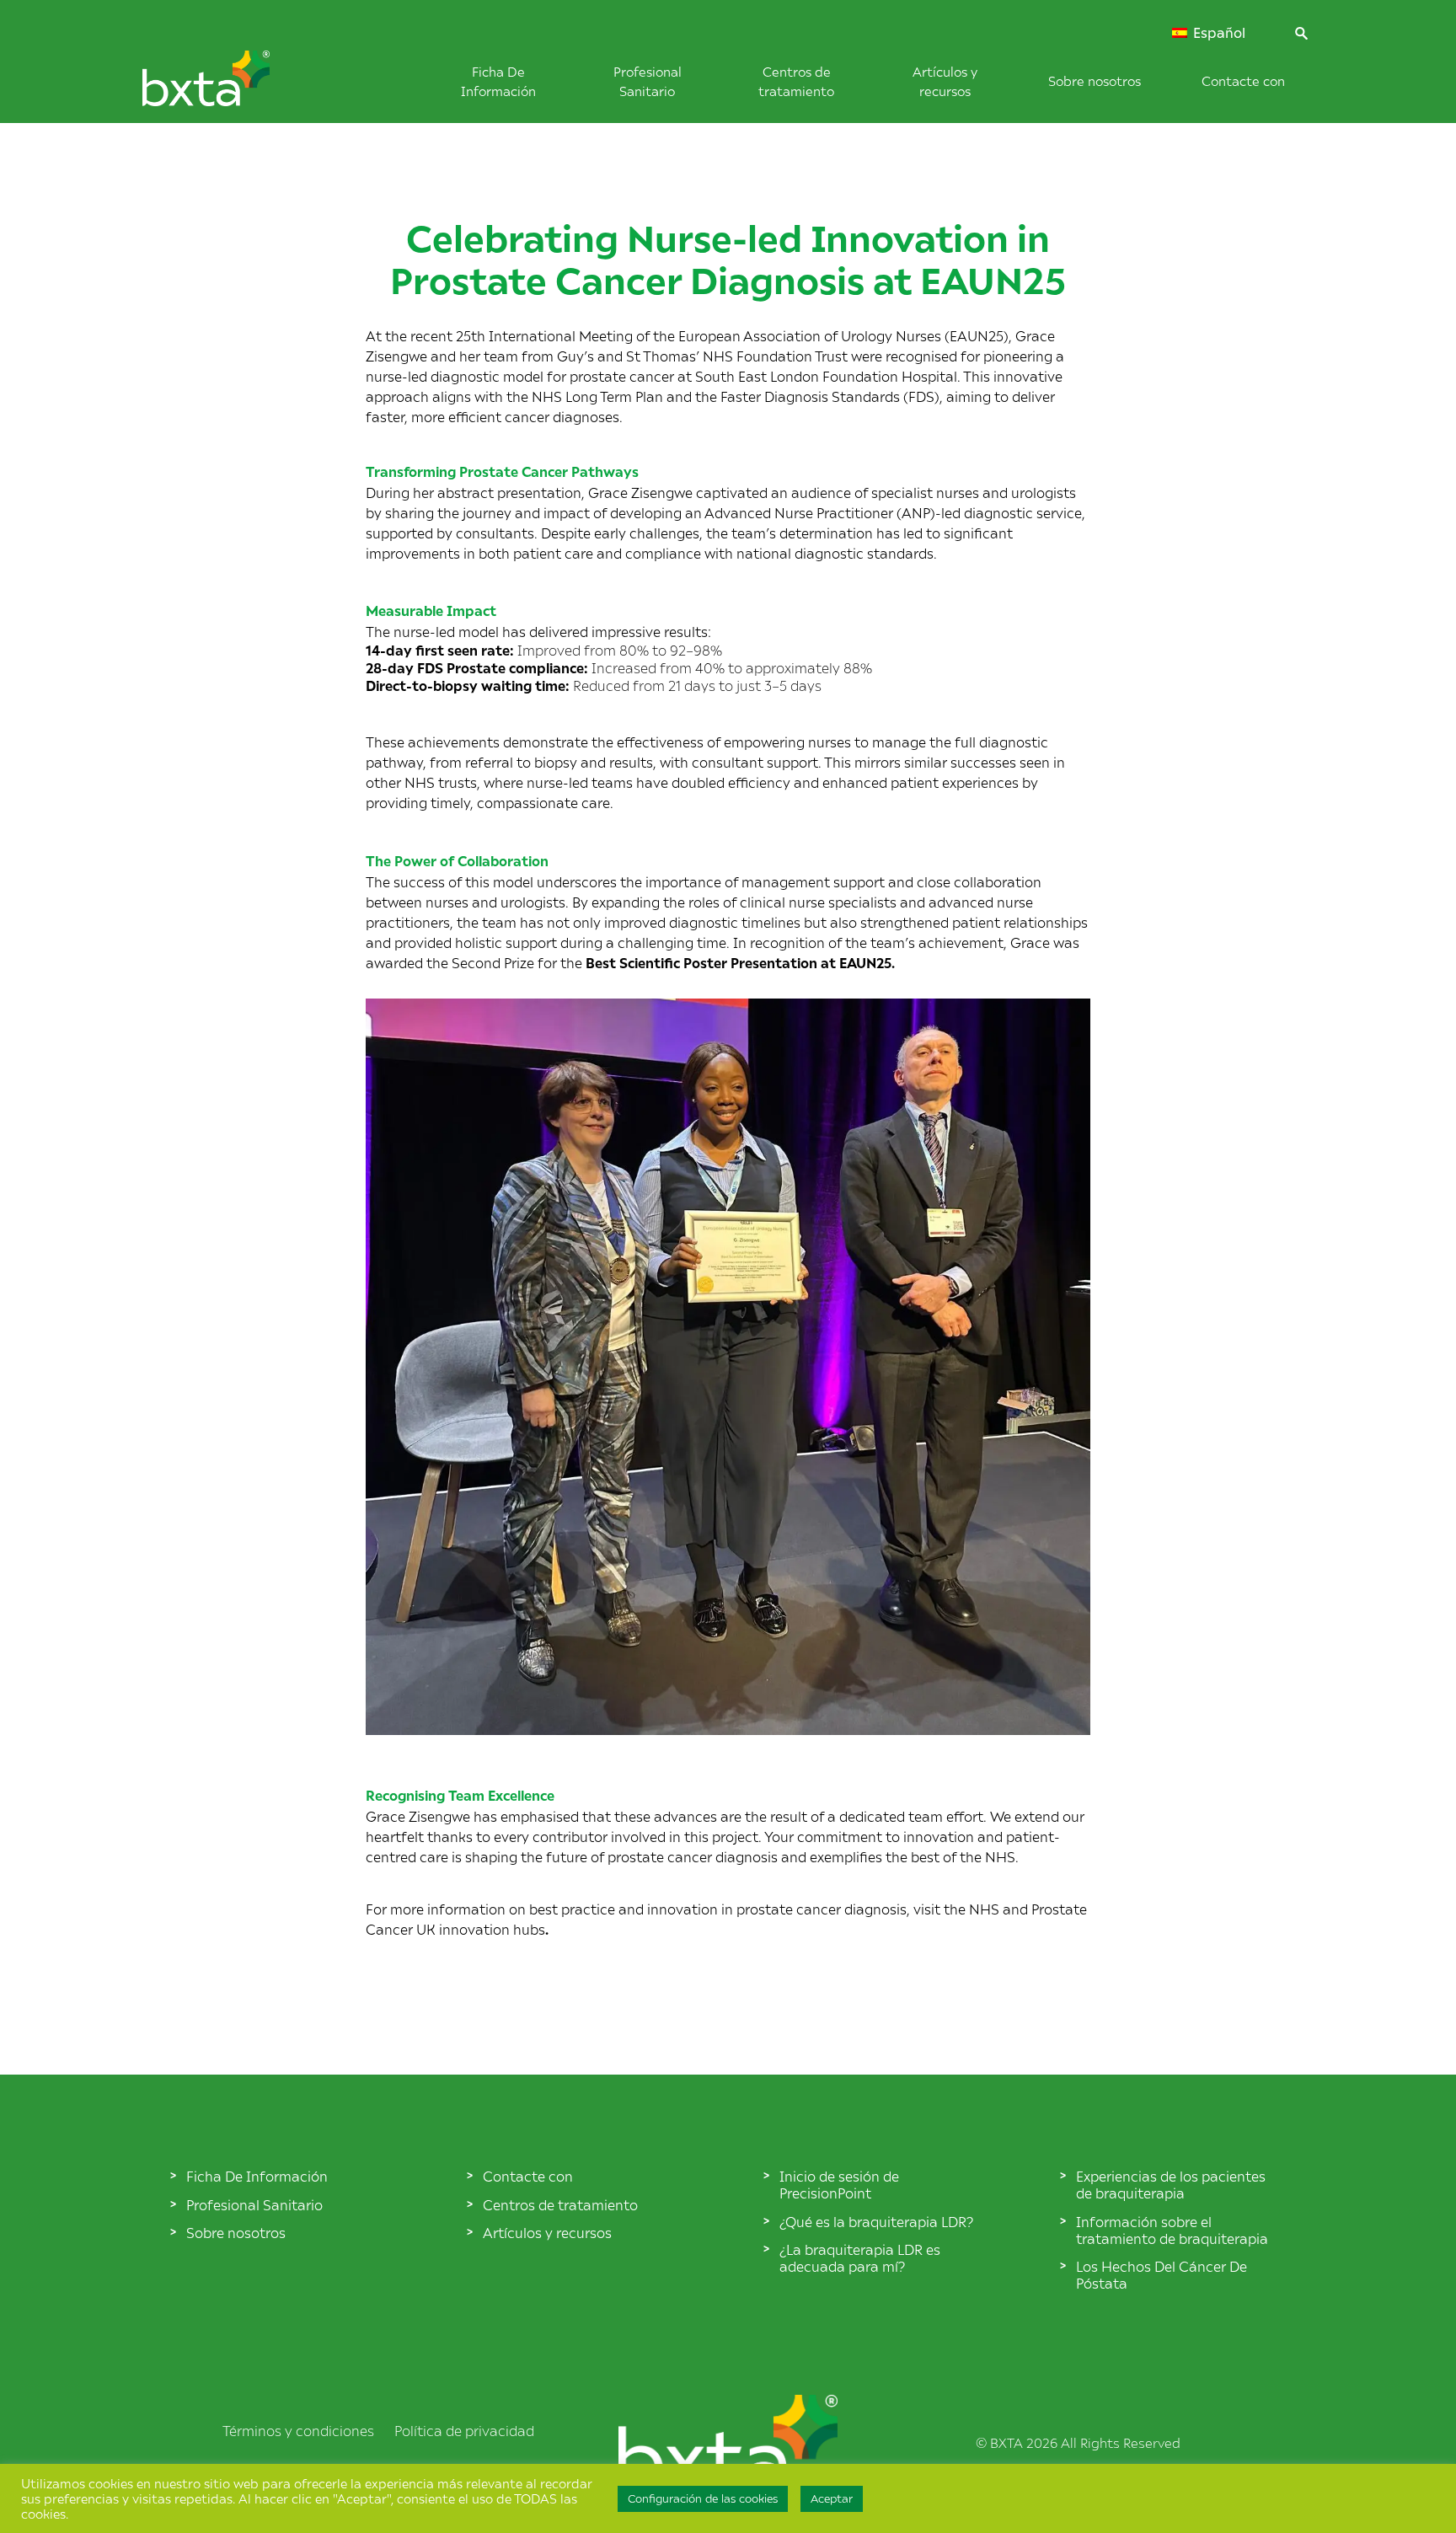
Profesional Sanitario (254, 2204)
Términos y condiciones (298, 2430)
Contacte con (1243, 80)
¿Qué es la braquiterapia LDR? (876, 2221)
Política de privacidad (464, 2430)
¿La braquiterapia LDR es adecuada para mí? (860, 2257)
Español (1218, 33)
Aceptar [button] (832, 2498)
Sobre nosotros (1095, 80)
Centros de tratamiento (560, 2204)
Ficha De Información (257, 2176)
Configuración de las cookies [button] (703, 2498)
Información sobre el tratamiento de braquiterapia (1172, 2230)
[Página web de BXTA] (234, 87)
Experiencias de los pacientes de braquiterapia (1171, 2184)
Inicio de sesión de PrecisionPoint (839, 2184)
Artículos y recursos (547, 2232)
